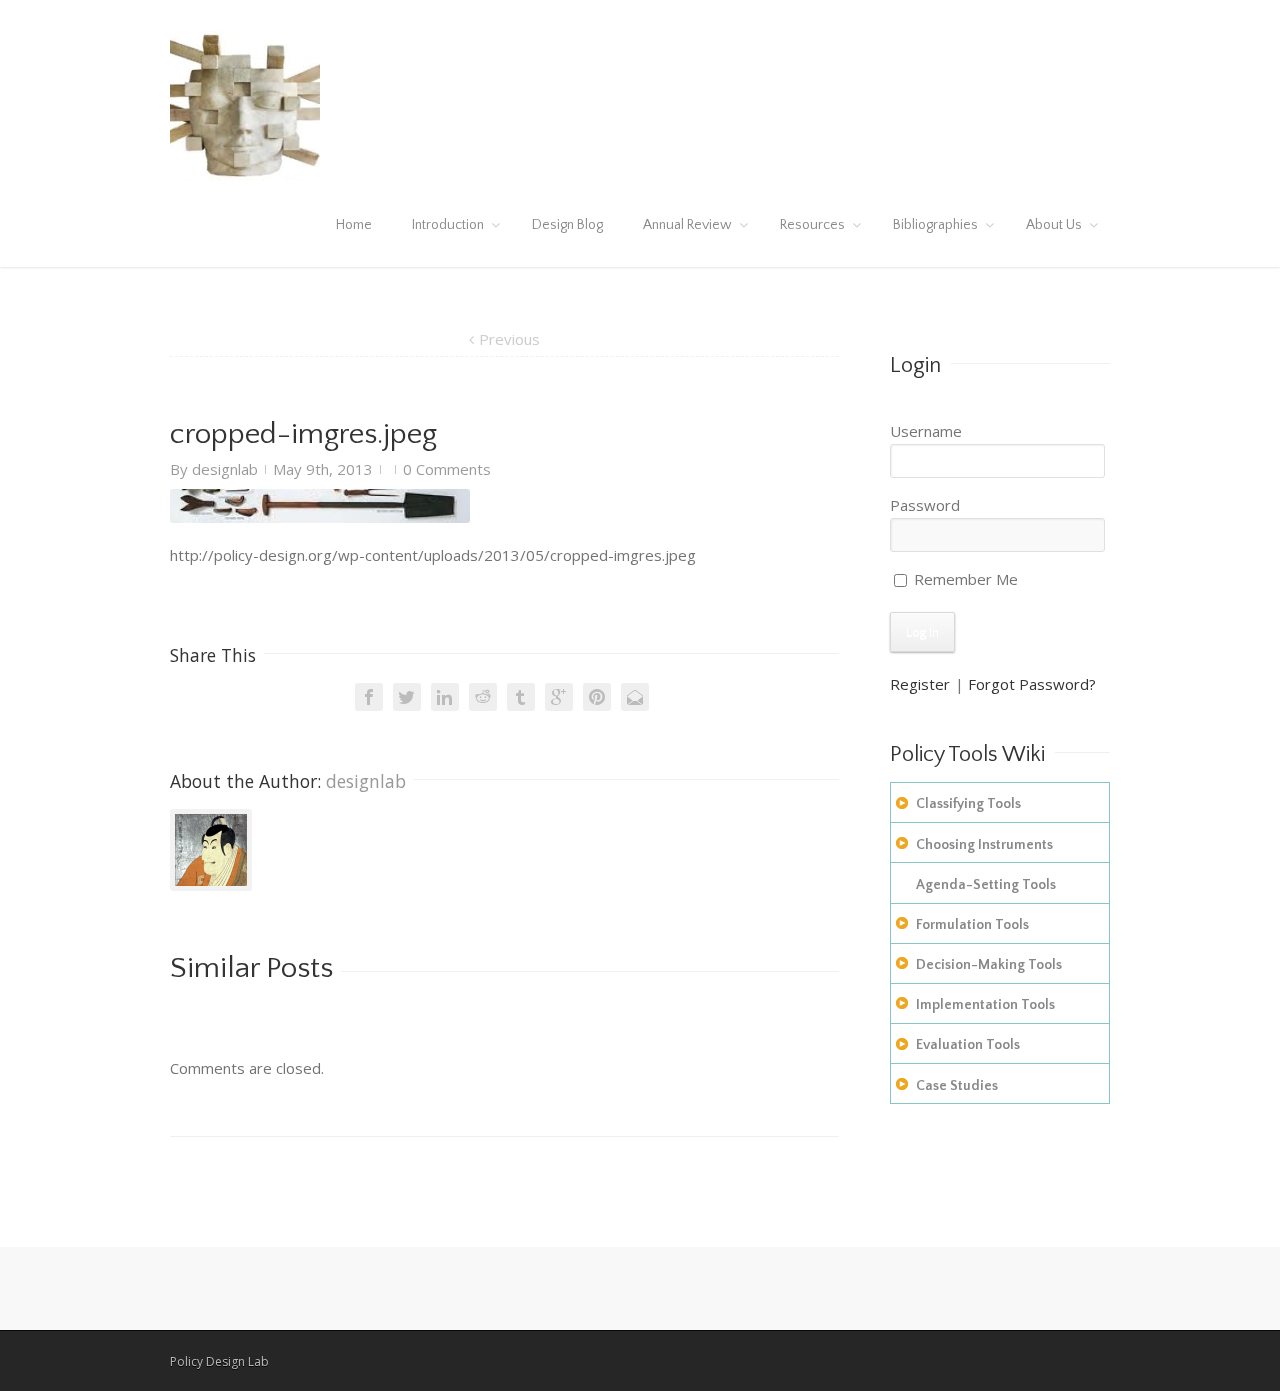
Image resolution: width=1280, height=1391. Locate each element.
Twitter (407, 697)
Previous (509, 339)
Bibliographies (935, 225)
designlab (225, 469)
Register (920, 684)
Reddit (483, 697)
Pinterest (597, 697)
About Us (1054, 225)
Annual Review (687, 225)
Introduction (448, 225)
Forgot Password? (1032, 684)
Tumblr (521, 697)
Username (926, 431)
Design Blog (567, 225)
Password (925, 505)
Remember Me (964, 579)
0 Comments (447, 469)
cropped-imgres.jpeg (303, 434)
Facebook (369, 697)
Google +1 (559, 697)
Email (635, 697)
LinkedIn (445, 697)
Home (354, 225)
